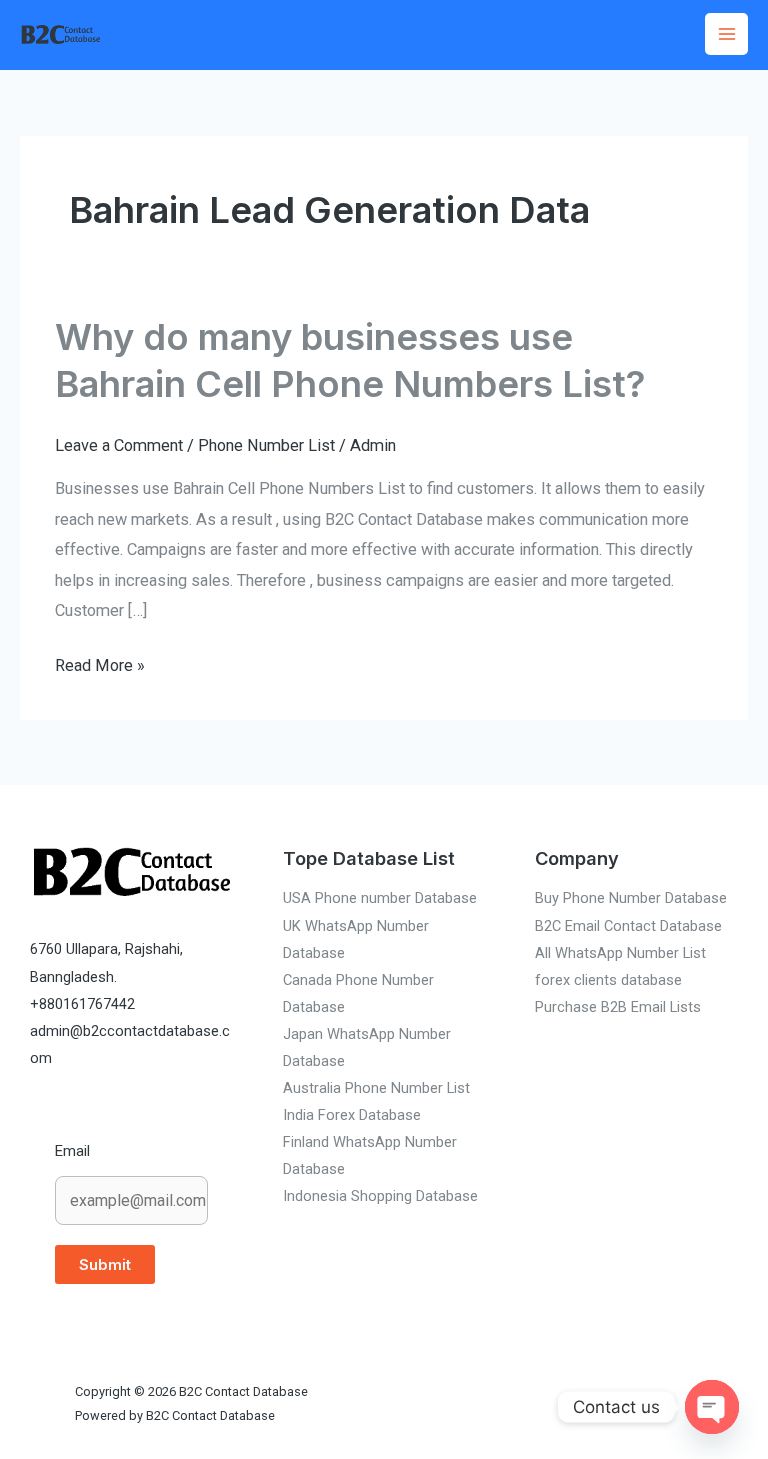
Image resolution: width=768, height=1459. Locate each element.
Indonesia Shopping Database (380, 1196)
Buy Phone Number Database (631, 898)
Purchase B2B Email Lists (618, 1007)
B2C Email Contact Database (628, 926)
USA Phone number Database (380, 898)
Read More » (100, 663)
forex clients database (608, 980)
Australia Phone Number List (376, 1088)
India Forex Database (352, 1115)
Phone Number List (266, 445)
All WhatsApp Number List (620, 953)
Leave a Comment (119, 445)
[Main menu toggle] (726, 34)
